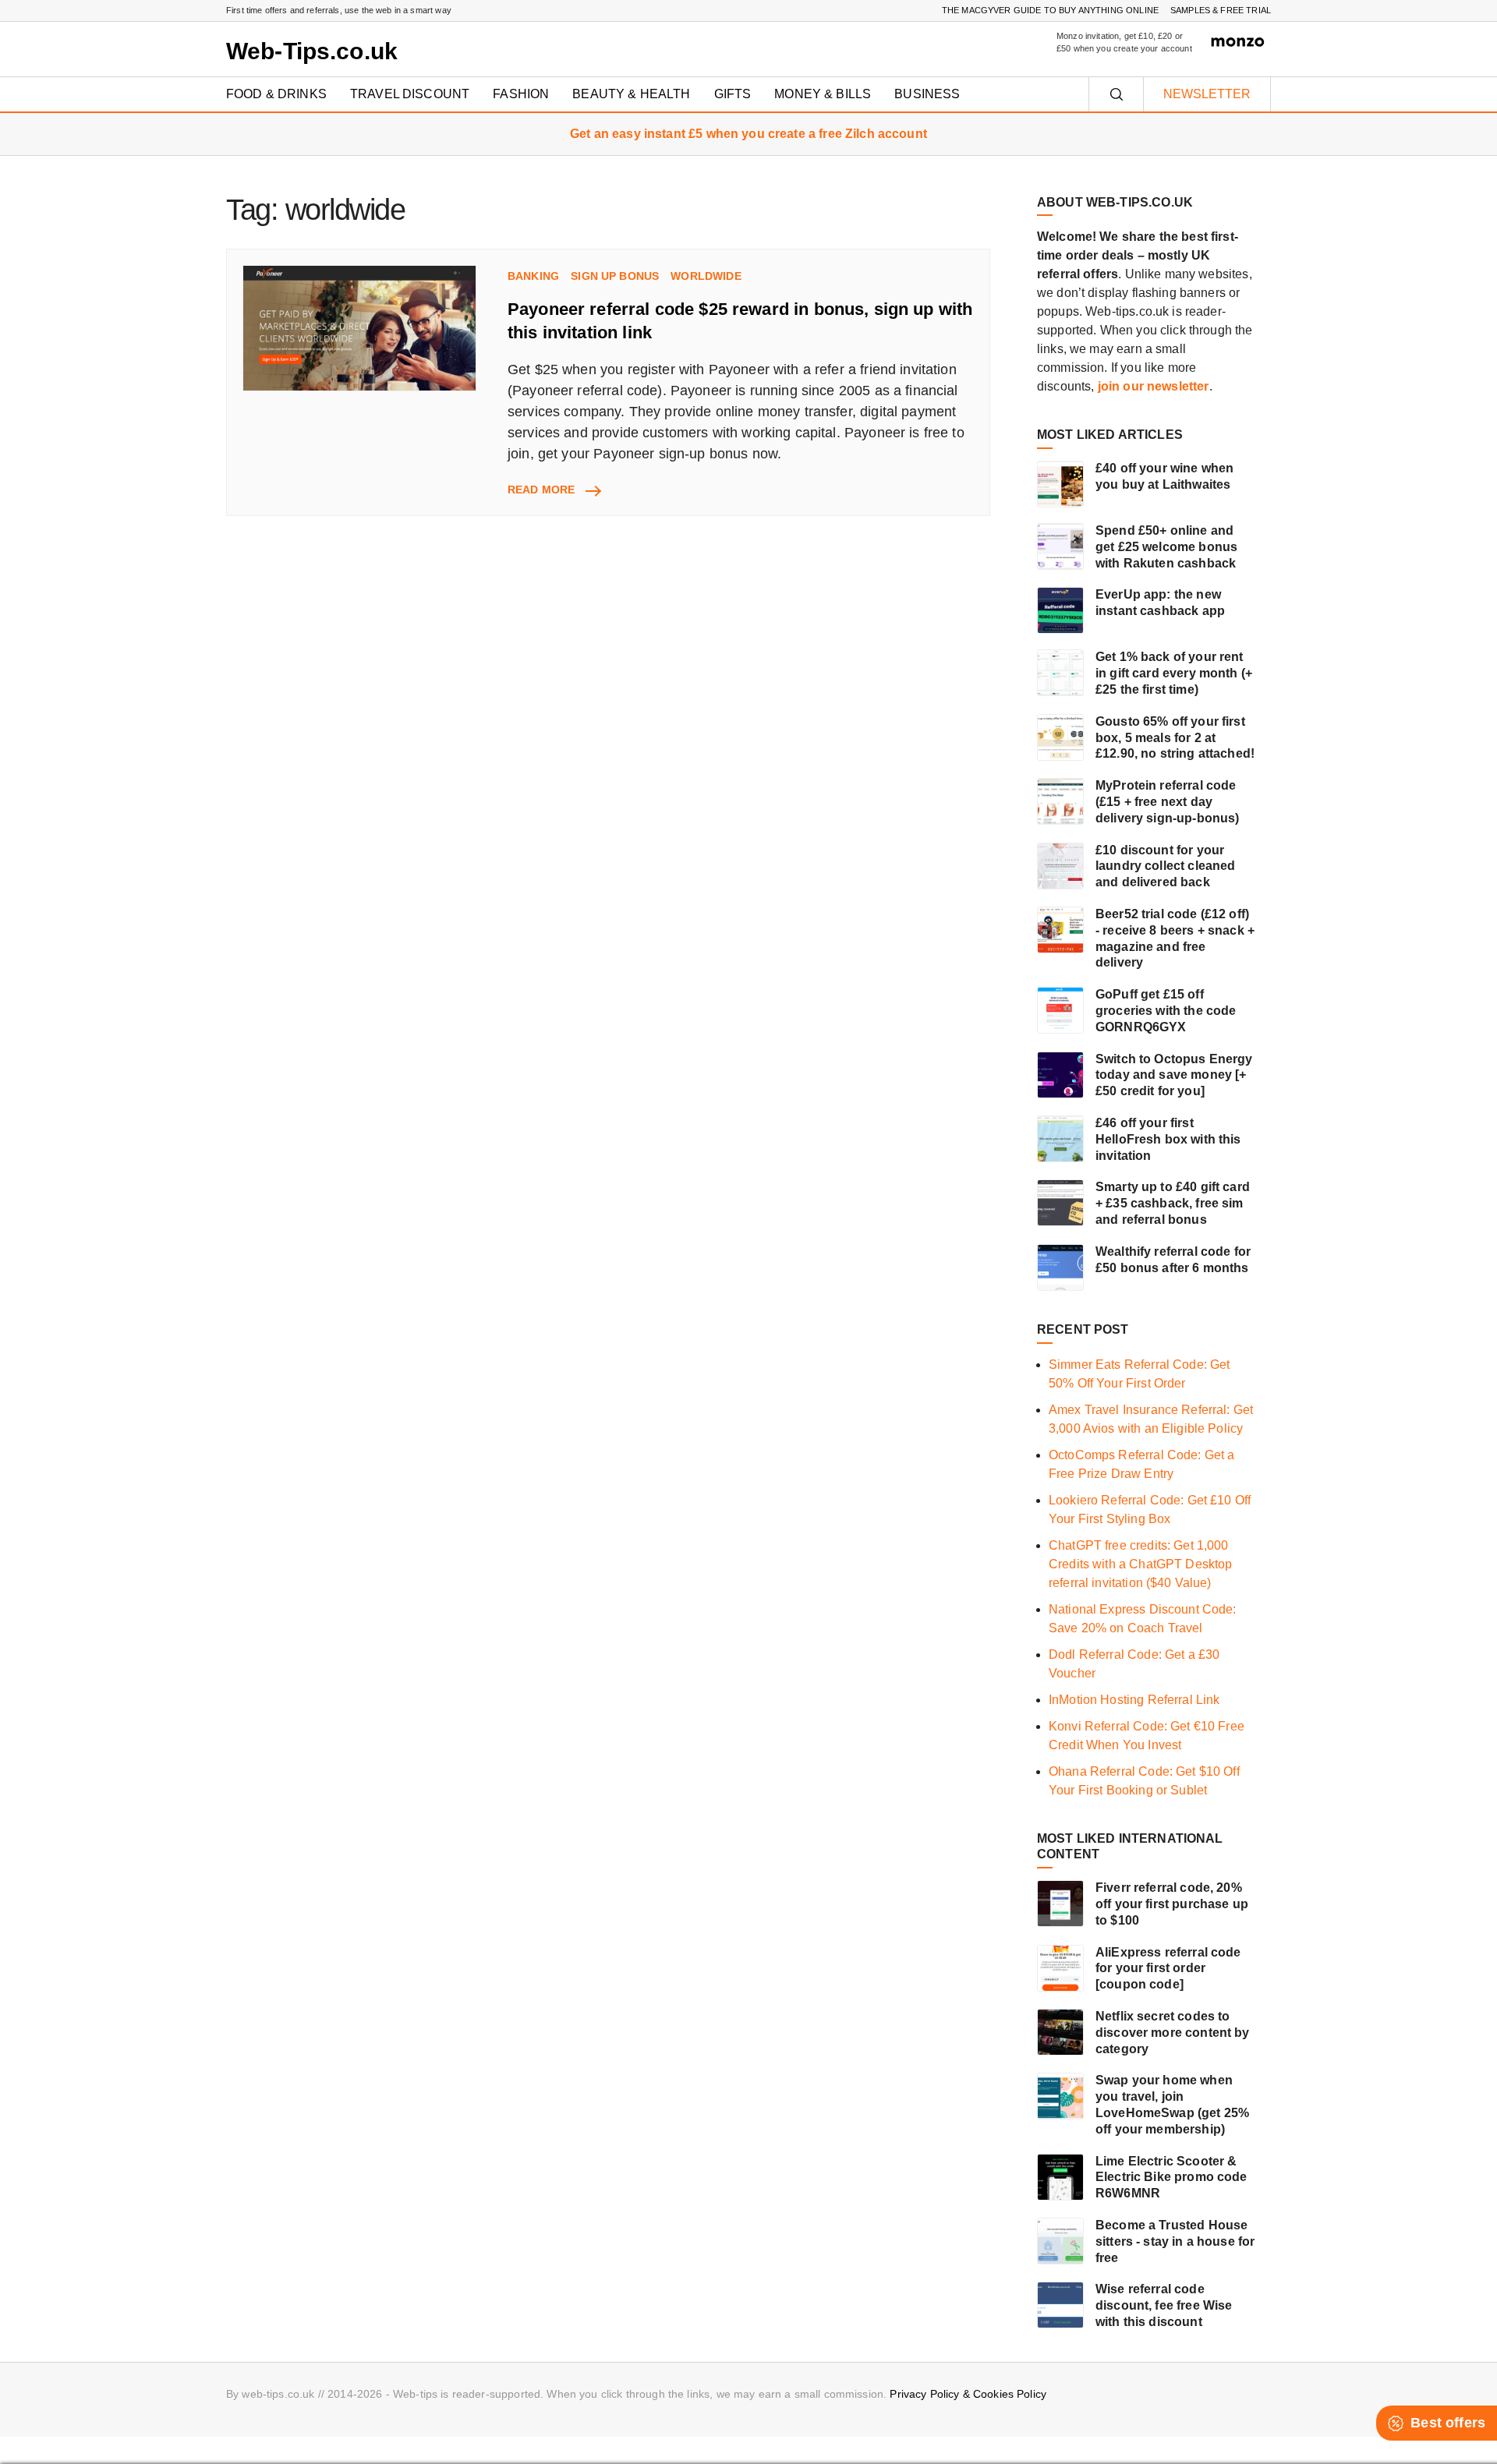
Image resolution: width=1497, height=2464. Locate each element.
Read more (554, 490)
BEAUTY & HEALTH (631, 94)
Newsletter (1207, 94)
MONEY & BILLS (823, 94)
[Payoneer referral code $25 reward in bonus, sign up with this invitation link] (359, 329)
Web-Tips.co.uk (312, 51)
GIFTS (733, 94)
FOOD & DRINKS (276, 94)
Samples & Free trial (1221, 10)
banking (533, 276)
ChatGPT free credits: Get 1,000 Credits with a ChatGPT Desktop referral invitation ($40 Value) (1141, 1564)
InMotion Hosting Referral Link (1134, 1700)
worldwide (706, 276)
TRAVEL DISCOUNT (410, 94)
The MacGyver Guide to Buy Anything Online (1050, 10)
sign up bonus (615, 276)
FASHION (521, 94)
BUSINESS (927, 94)
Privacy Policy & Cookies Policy (968, 2394)
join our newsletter (1154, 386)
